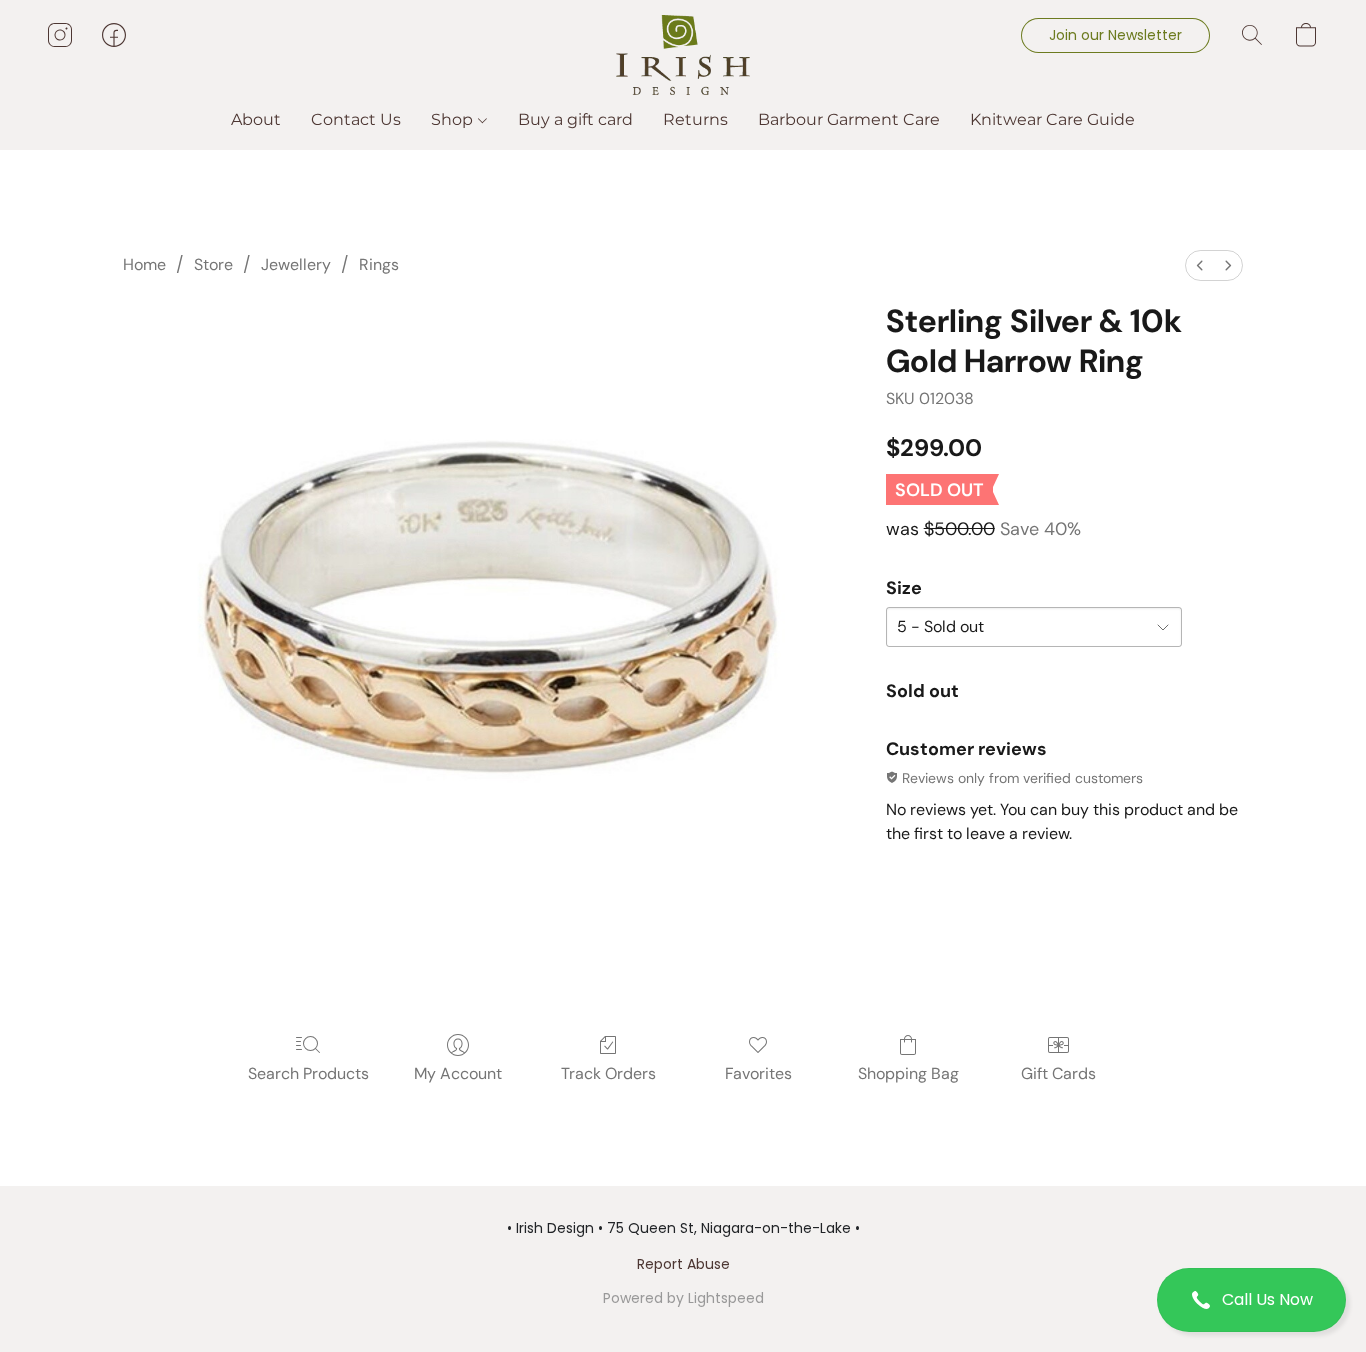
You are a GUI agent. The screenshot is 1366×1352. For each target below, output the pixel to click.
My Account (458, 1073)
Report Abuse (683, 1264)
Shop (454, 119)
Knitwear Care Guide (1052, 119)
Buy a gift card (575, 119)
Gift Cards (1058, 1073)
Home (144, 264)
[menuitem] (1200, 265)
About (256, 119)
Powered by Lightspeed (683, 1298)
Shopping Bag (908, 1073)
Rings (379, 264)
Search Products (308, 1073)
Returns (695, 119)
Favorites (758, 1073)
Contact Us (356, 119)
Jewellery (296, 264)
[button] (1251, 1300)
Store (213, 264)
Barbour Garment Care (849, 119)
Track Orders (608, 1073)
